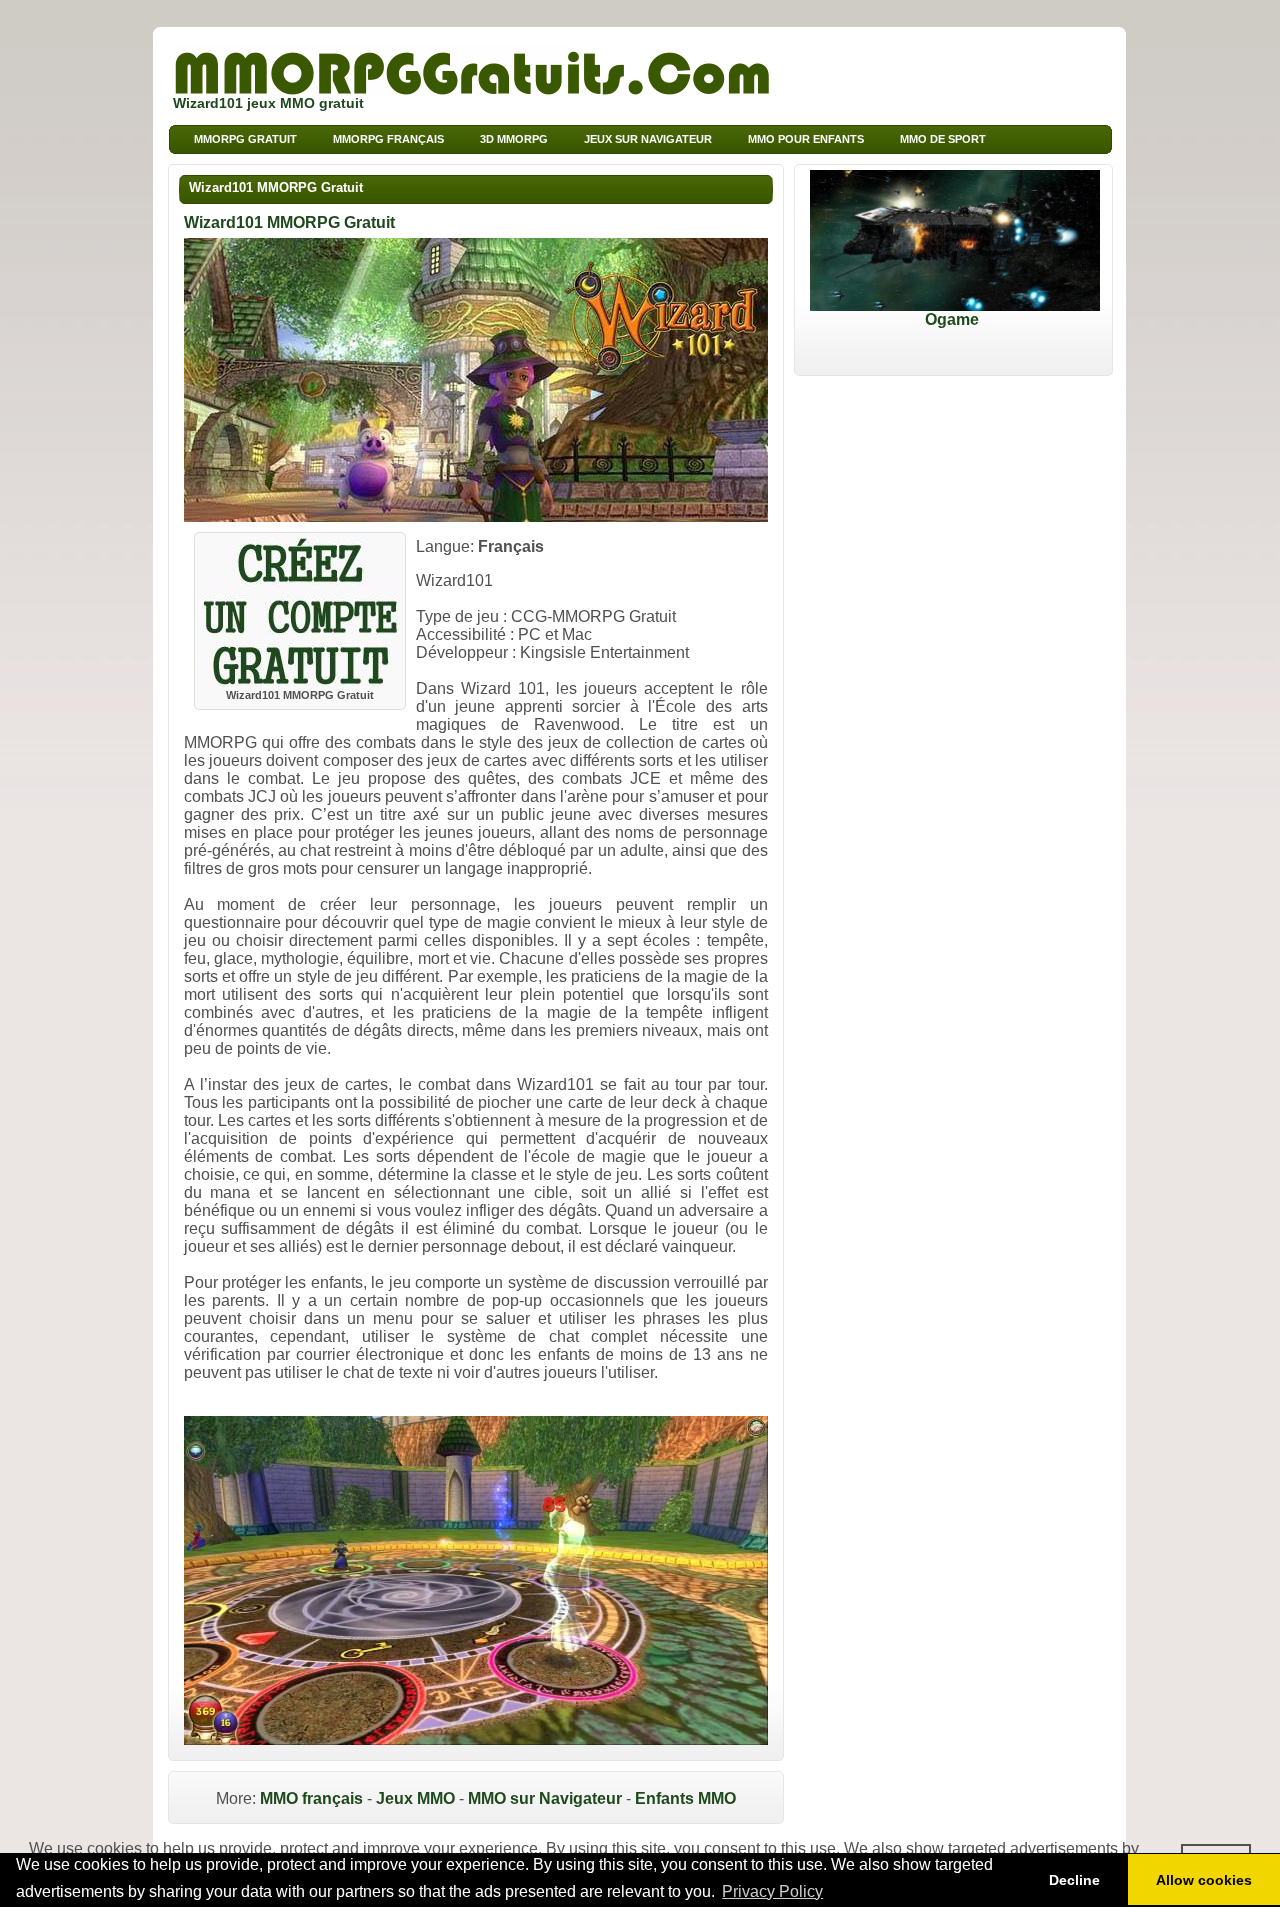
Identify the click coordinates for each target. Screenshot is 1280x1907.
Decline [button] (1074, 1880)
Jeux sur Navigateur (648, 139)
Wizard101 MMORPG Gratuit (276, 187)
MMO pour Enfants (806, 139)
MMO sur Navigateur (545, 1798)
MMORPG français (388, 139)
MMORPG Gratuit (245, 139)
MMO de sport (943, 139)
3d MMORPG (514, 139)
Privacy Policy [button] (772, 1891)
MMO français (311, 1798)
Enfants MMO (685, 1798)
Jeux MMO (415, 1798)
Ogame (952, 319)
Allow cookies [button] (1204, 1880)
